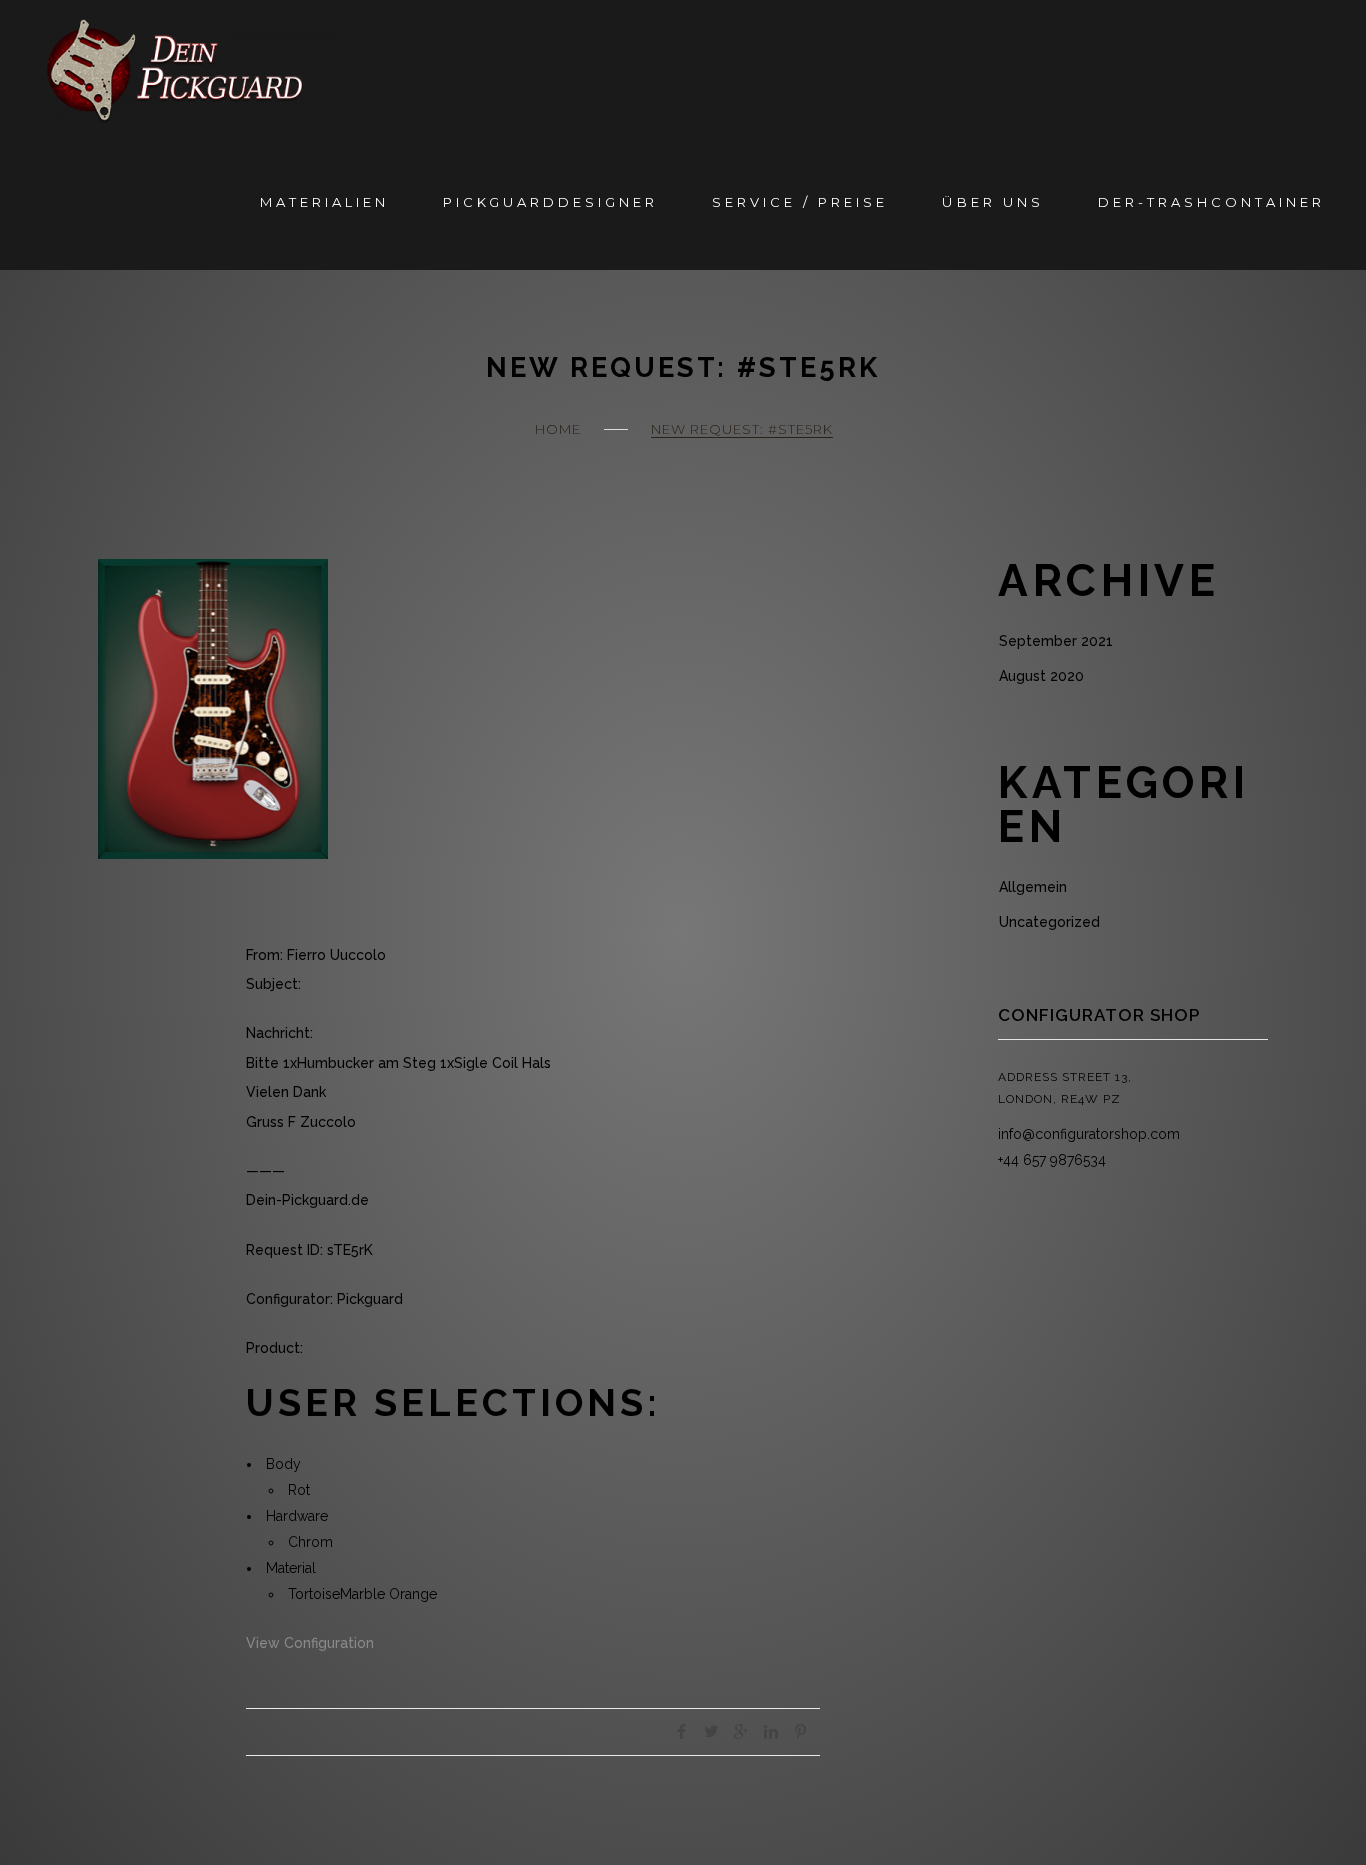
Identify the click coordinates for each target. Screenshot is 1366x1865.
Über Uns (992, 202)
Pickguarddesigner (550, 202)
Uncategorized (1049, 922)
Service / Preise (800, 202)
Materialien (324, 202)
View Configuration (310, 1643)
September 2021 (1056, 641)
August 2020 (1041, 676)
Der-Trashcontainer (1211, 202)
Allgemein (1033, 887)
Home (558, 429)
